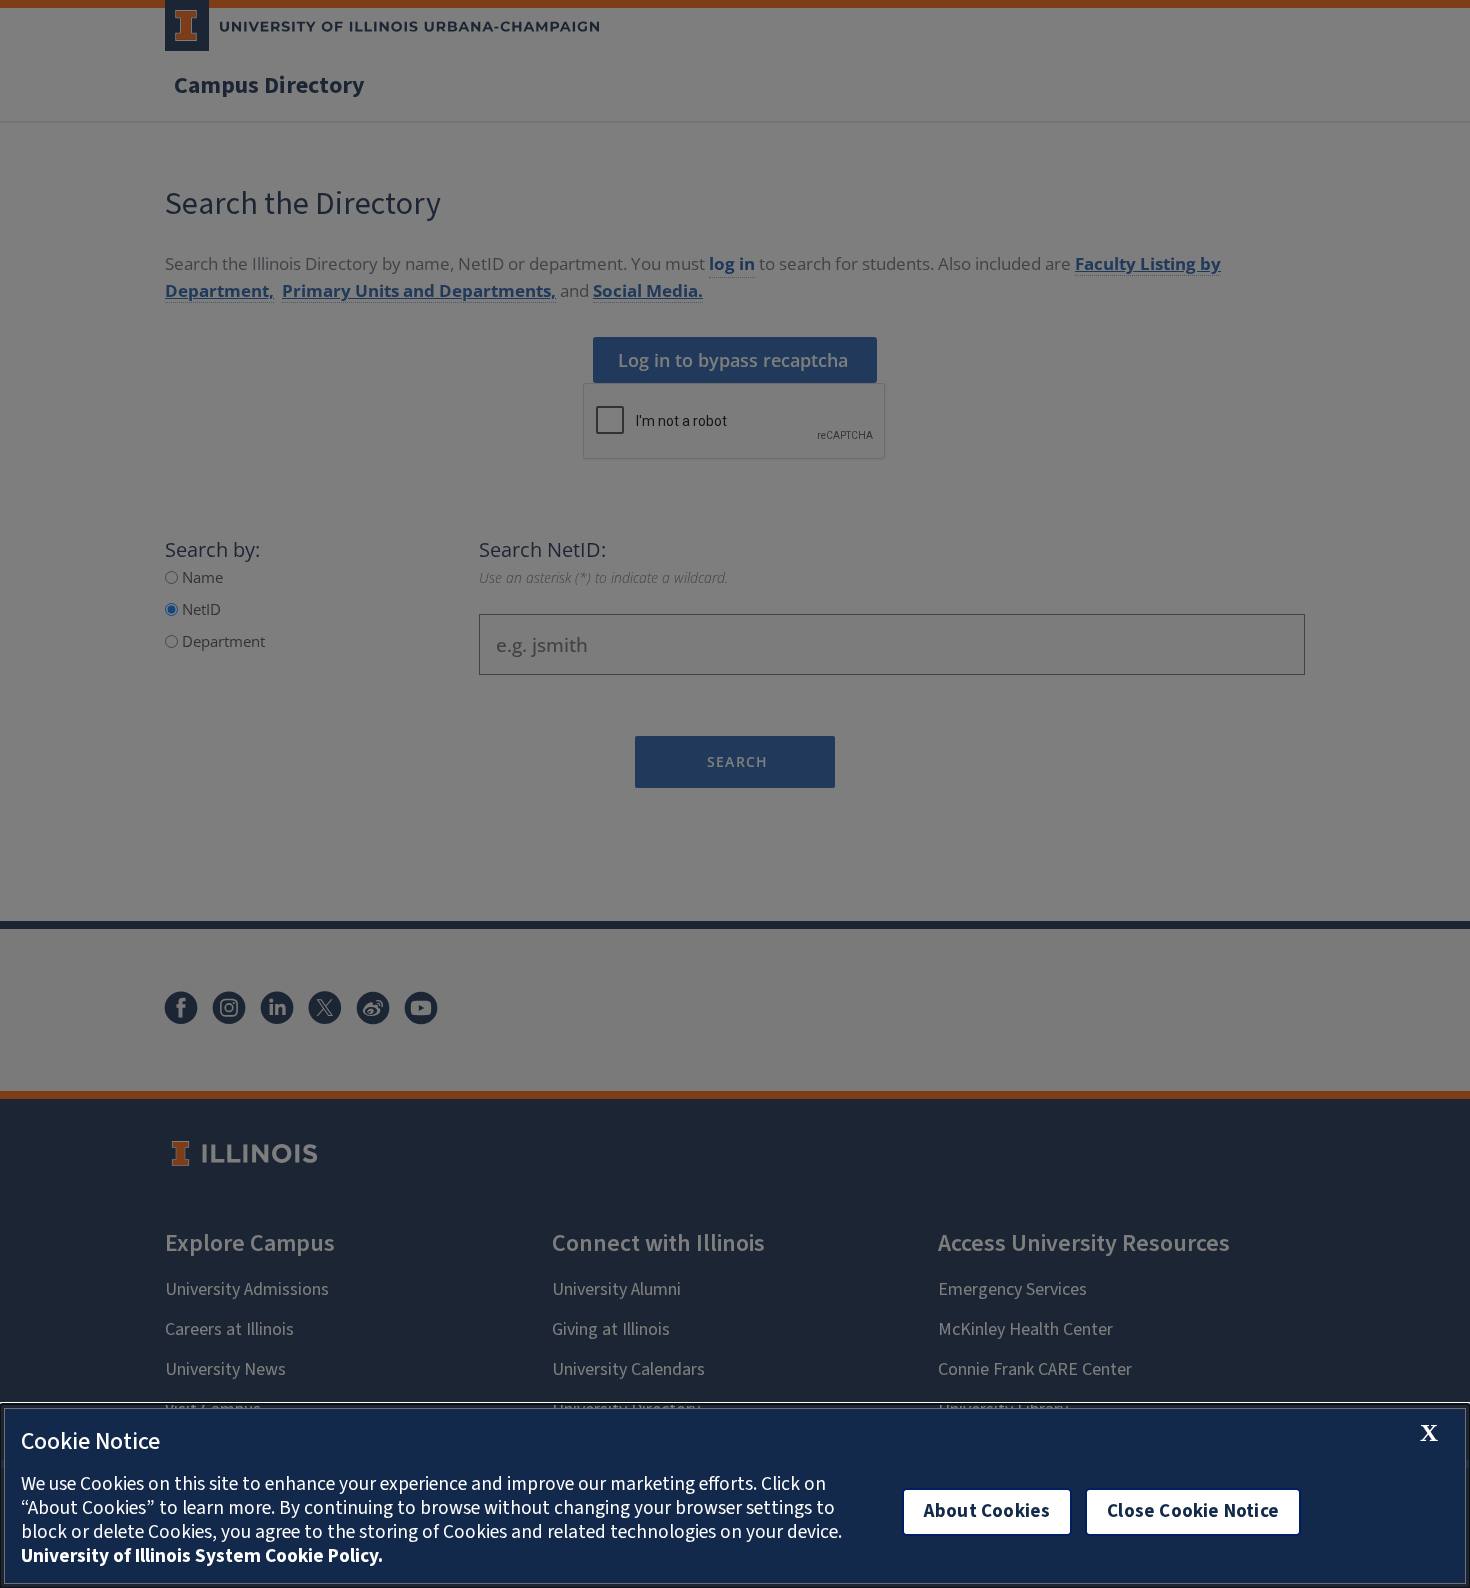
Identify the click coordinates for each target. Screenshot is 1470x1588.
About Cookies (987, 1511)
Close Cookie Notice (1193, 1511)
